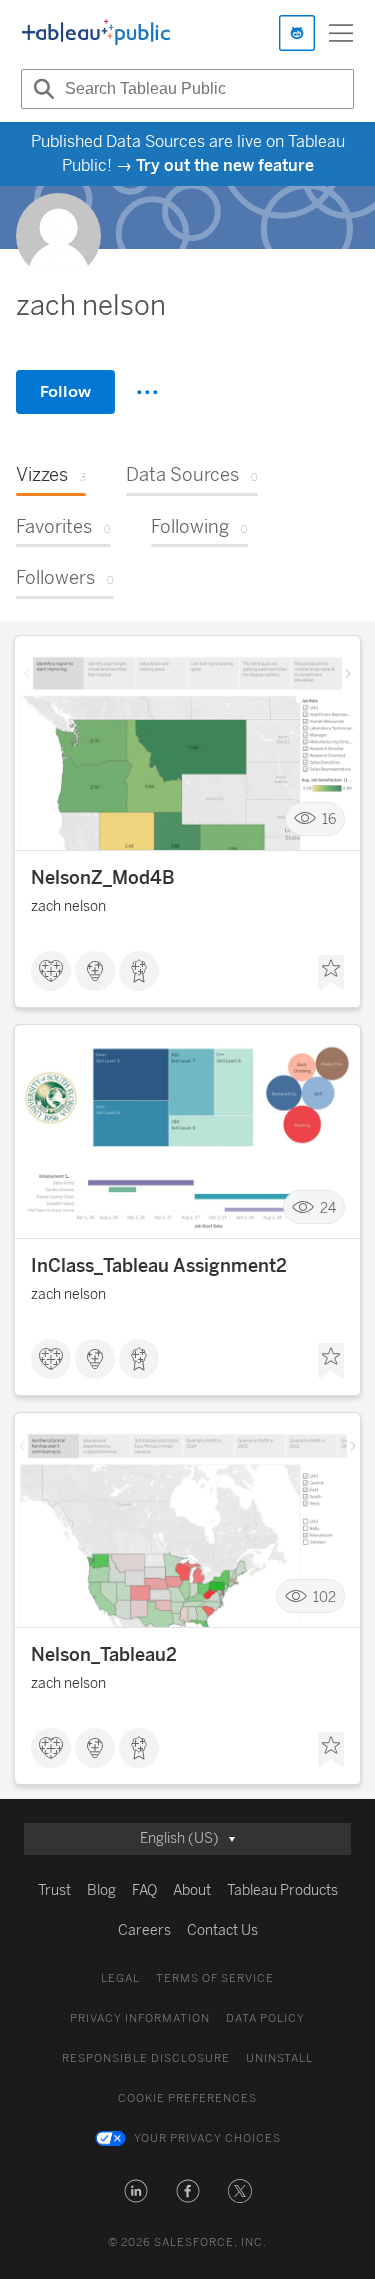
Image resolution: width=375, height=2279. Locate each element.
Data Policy (265, 2018)
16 (329, 819)
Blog (101, 1890)
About (192, 1890)
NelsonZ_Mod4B (103, 878)
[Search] (41, 89)
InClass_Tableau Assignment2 (159, 1266)
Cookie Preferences (187, 2098)
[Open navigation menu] (341, 33)
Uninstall (279, 2058)
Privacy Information (140, 2018)
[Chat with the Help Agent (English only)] (297, 33)
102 (324, 1596)
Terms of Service (215, 1978)
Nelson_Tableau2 (104, 1655)
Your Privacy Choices (207, 2138)
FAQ (144, 1890)
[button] (136, 2191)
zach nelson (68, 906)
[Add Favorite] (331, 973)
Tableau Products (282, 1890)
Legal (120, 1978)
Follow (65, 391)
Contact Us (222, 1930)
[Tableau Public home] (96, 33)
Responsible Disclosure (146, 2058)
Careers (144, 1930)
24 (328, 1207)
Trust (54, 1890)
